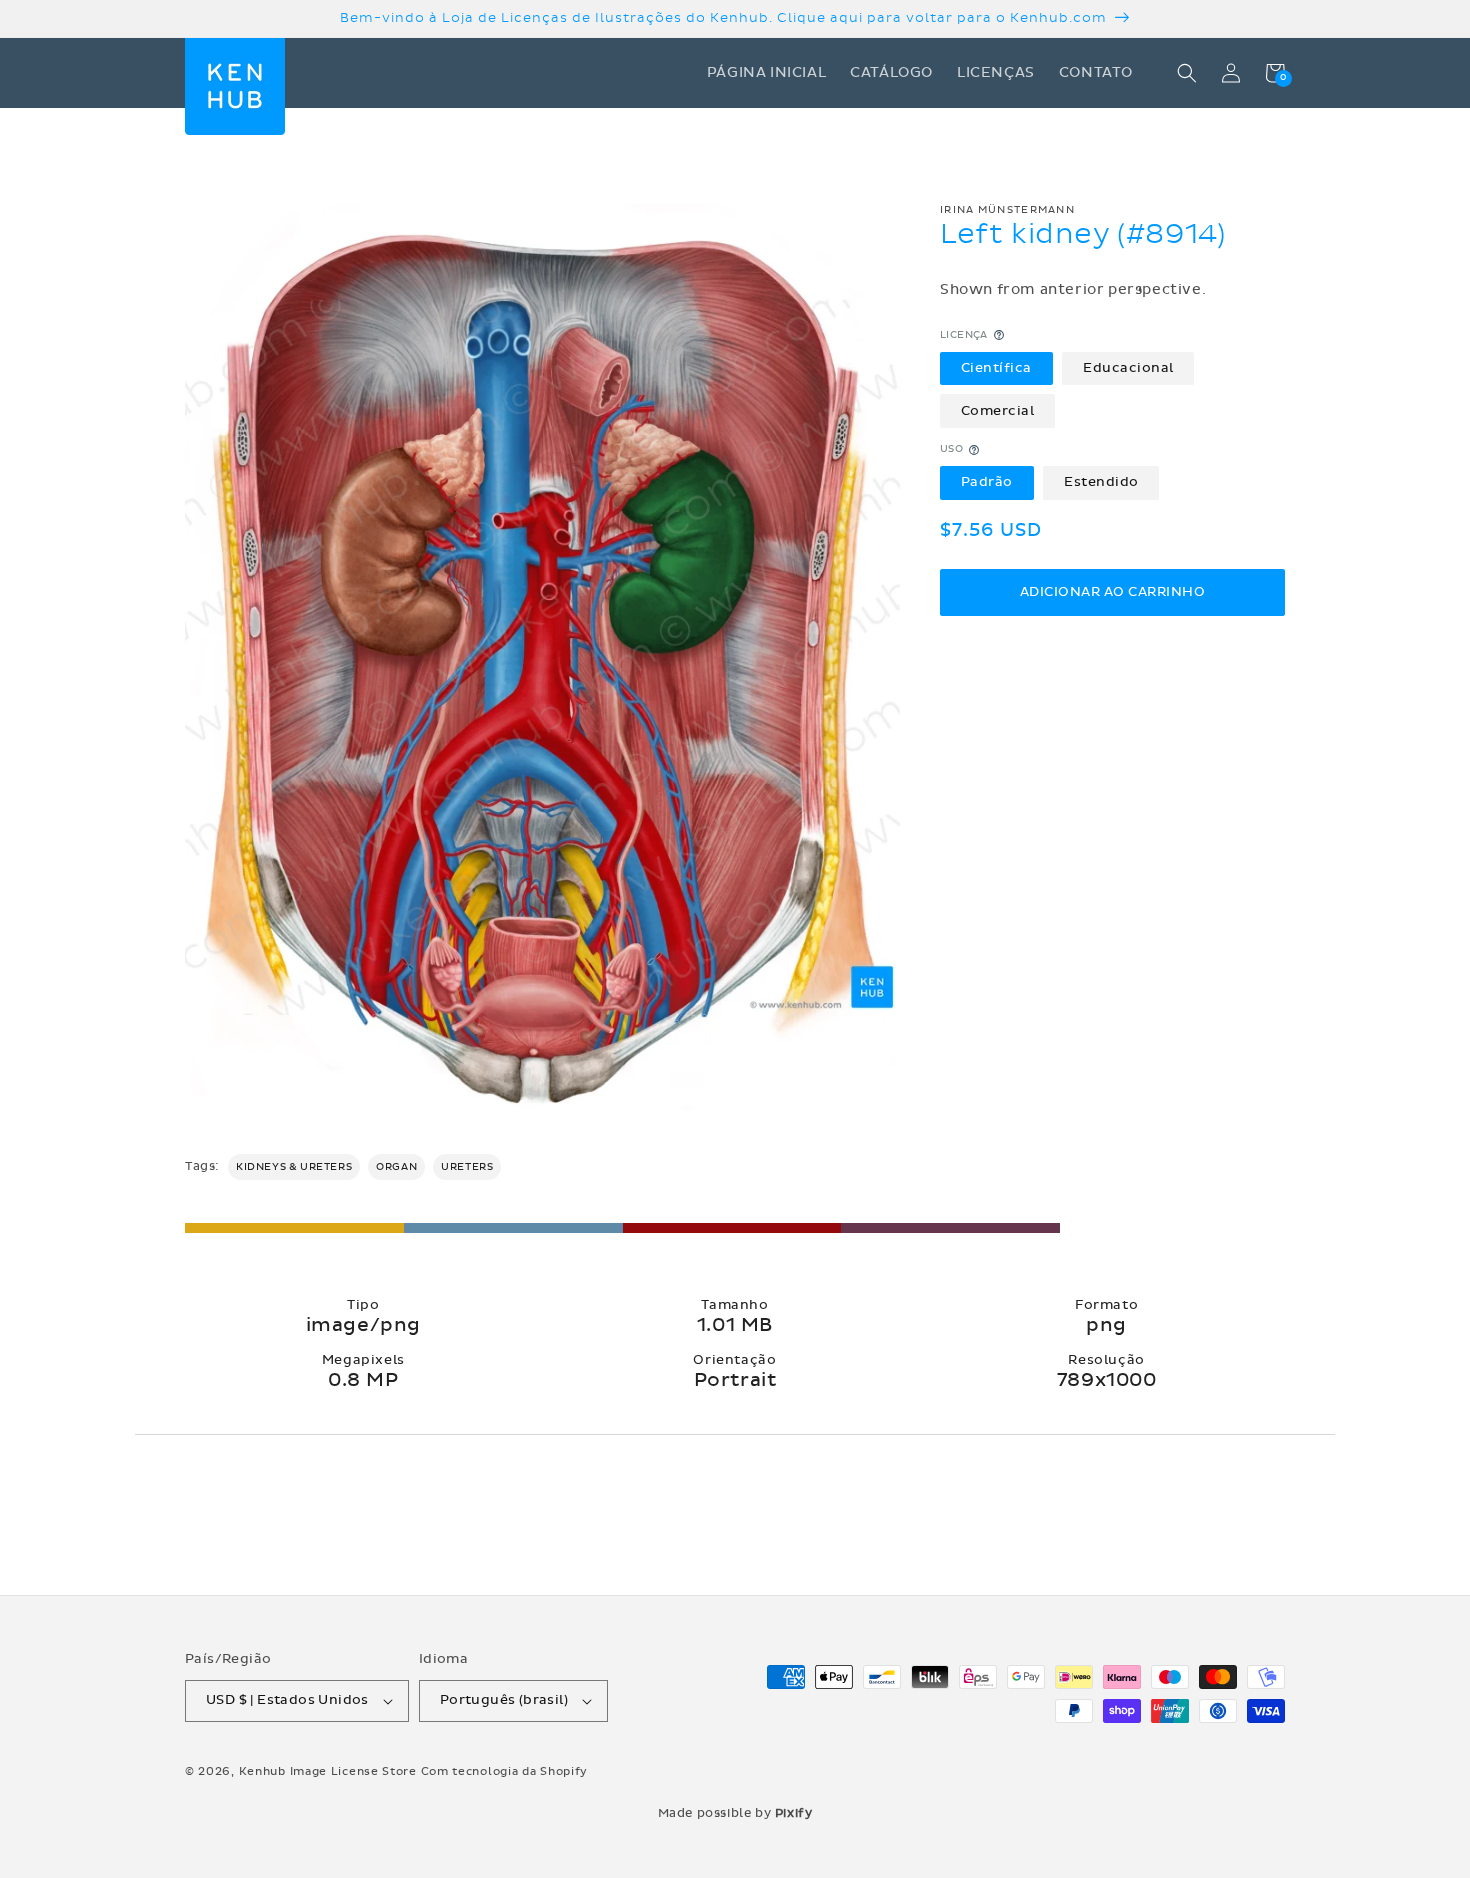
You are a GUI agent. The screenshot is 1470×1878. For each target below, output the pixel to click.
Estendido (1101, 482)
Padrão (987, 482)
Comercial (998, 411)
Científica (996, 368)
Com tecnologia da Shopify (505, 1771)
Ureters (467, 1167)
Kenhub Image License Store (328, 1771)
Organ (396, 1167)
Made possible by (735, 1813)
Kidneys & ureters (294, 1167)
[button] (1187, 73)
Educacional (1128, 368)
